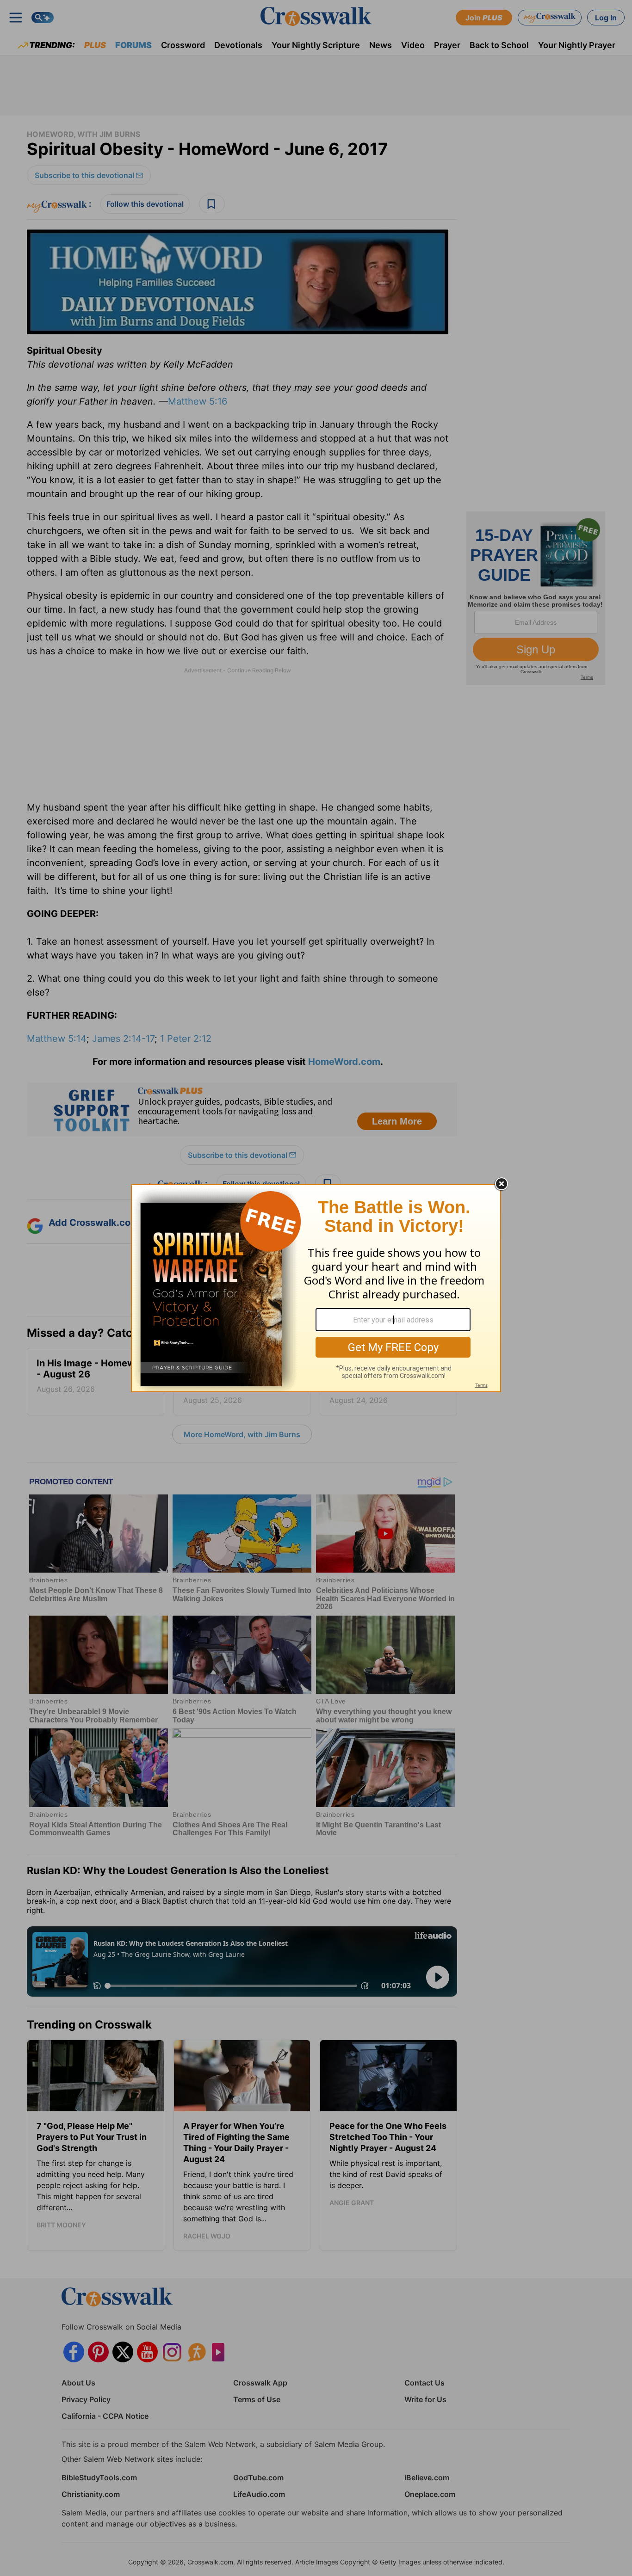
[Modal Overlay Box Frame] (316, 1288)
